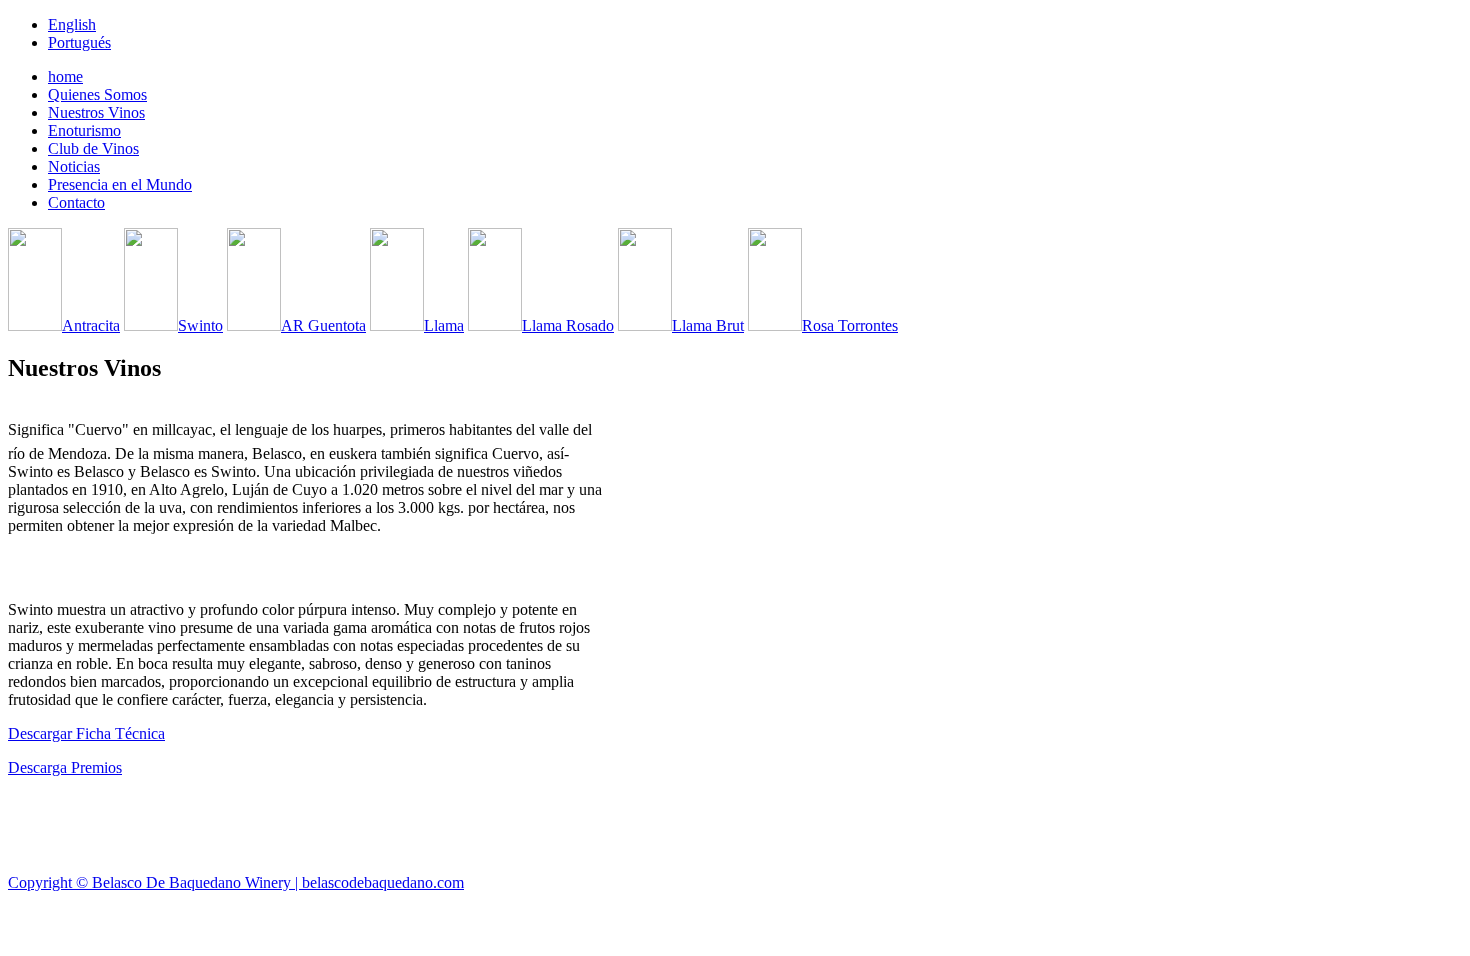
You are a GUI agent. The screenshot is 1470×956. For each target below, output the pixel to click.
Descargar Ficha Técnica (86, 733)
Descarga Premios (65, 767)
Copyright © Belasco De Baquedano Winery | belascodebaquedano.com (236, 882)
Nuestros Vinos (96, 112)
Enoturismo (84, 130)
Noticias (74, 166)
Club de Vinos (93, 148)
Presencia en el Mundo (120, 184)
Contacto (76, 202)
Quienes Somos (97, 94)
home (65, 76)
